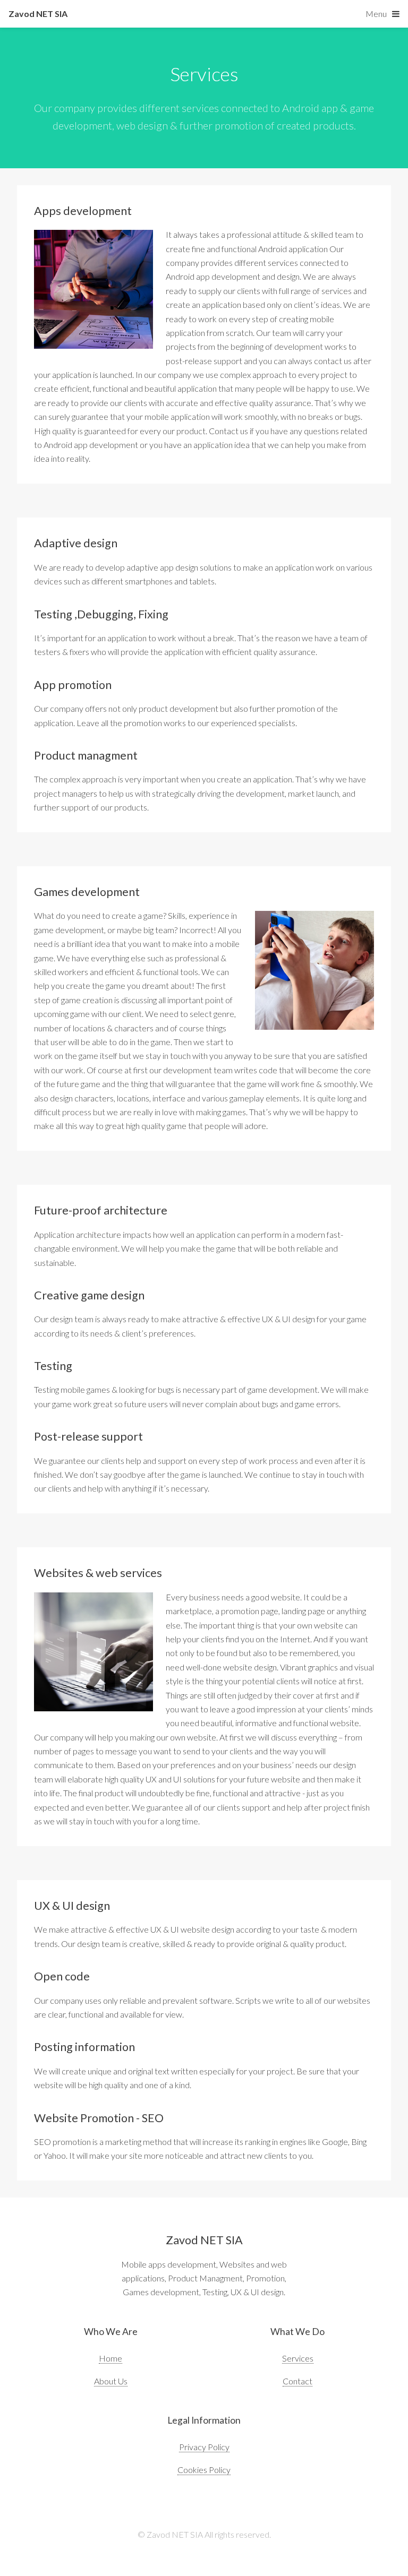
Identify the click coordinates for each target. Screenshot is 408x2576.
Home (110, 2358)
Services (298, 2358)
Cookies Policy (204, 2470)
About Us (111, 2381)
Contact (297, 2381)
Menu (376, 14)
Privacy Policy (204, 2447)
